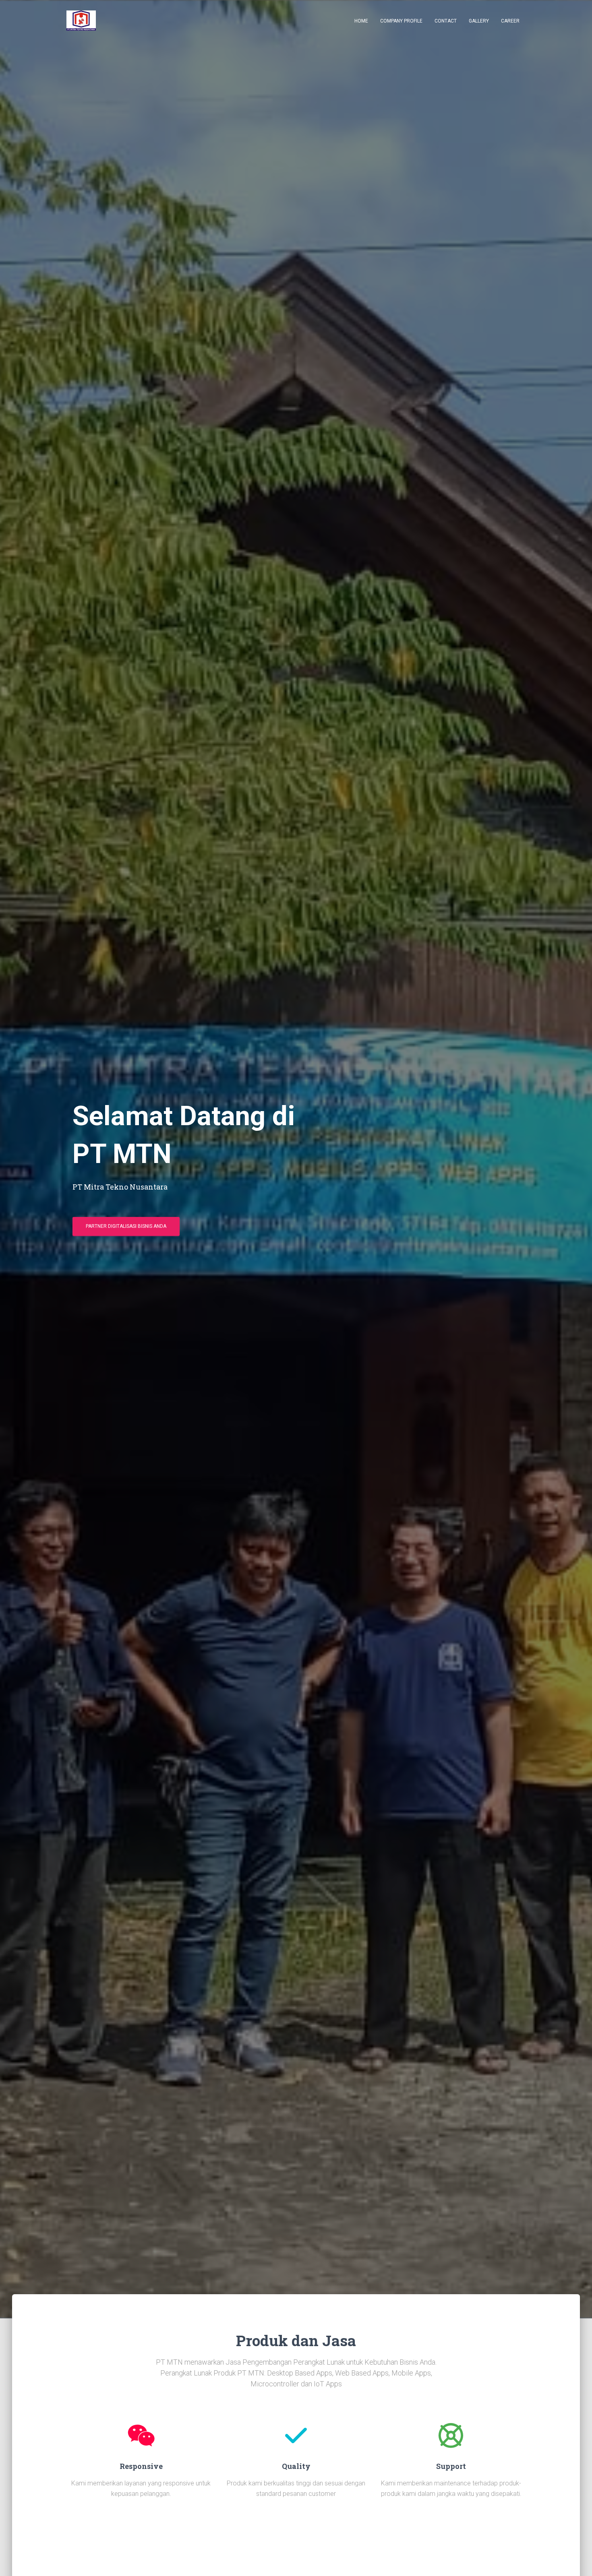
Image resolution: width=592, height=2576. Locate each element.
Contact (446, 21)
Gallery (479, 21)
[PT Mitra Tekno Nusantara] (81, 21)
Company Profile (401, 21)
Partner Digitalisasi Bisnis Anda (126, 1226)
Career (510, 21)
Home (361, 21)
